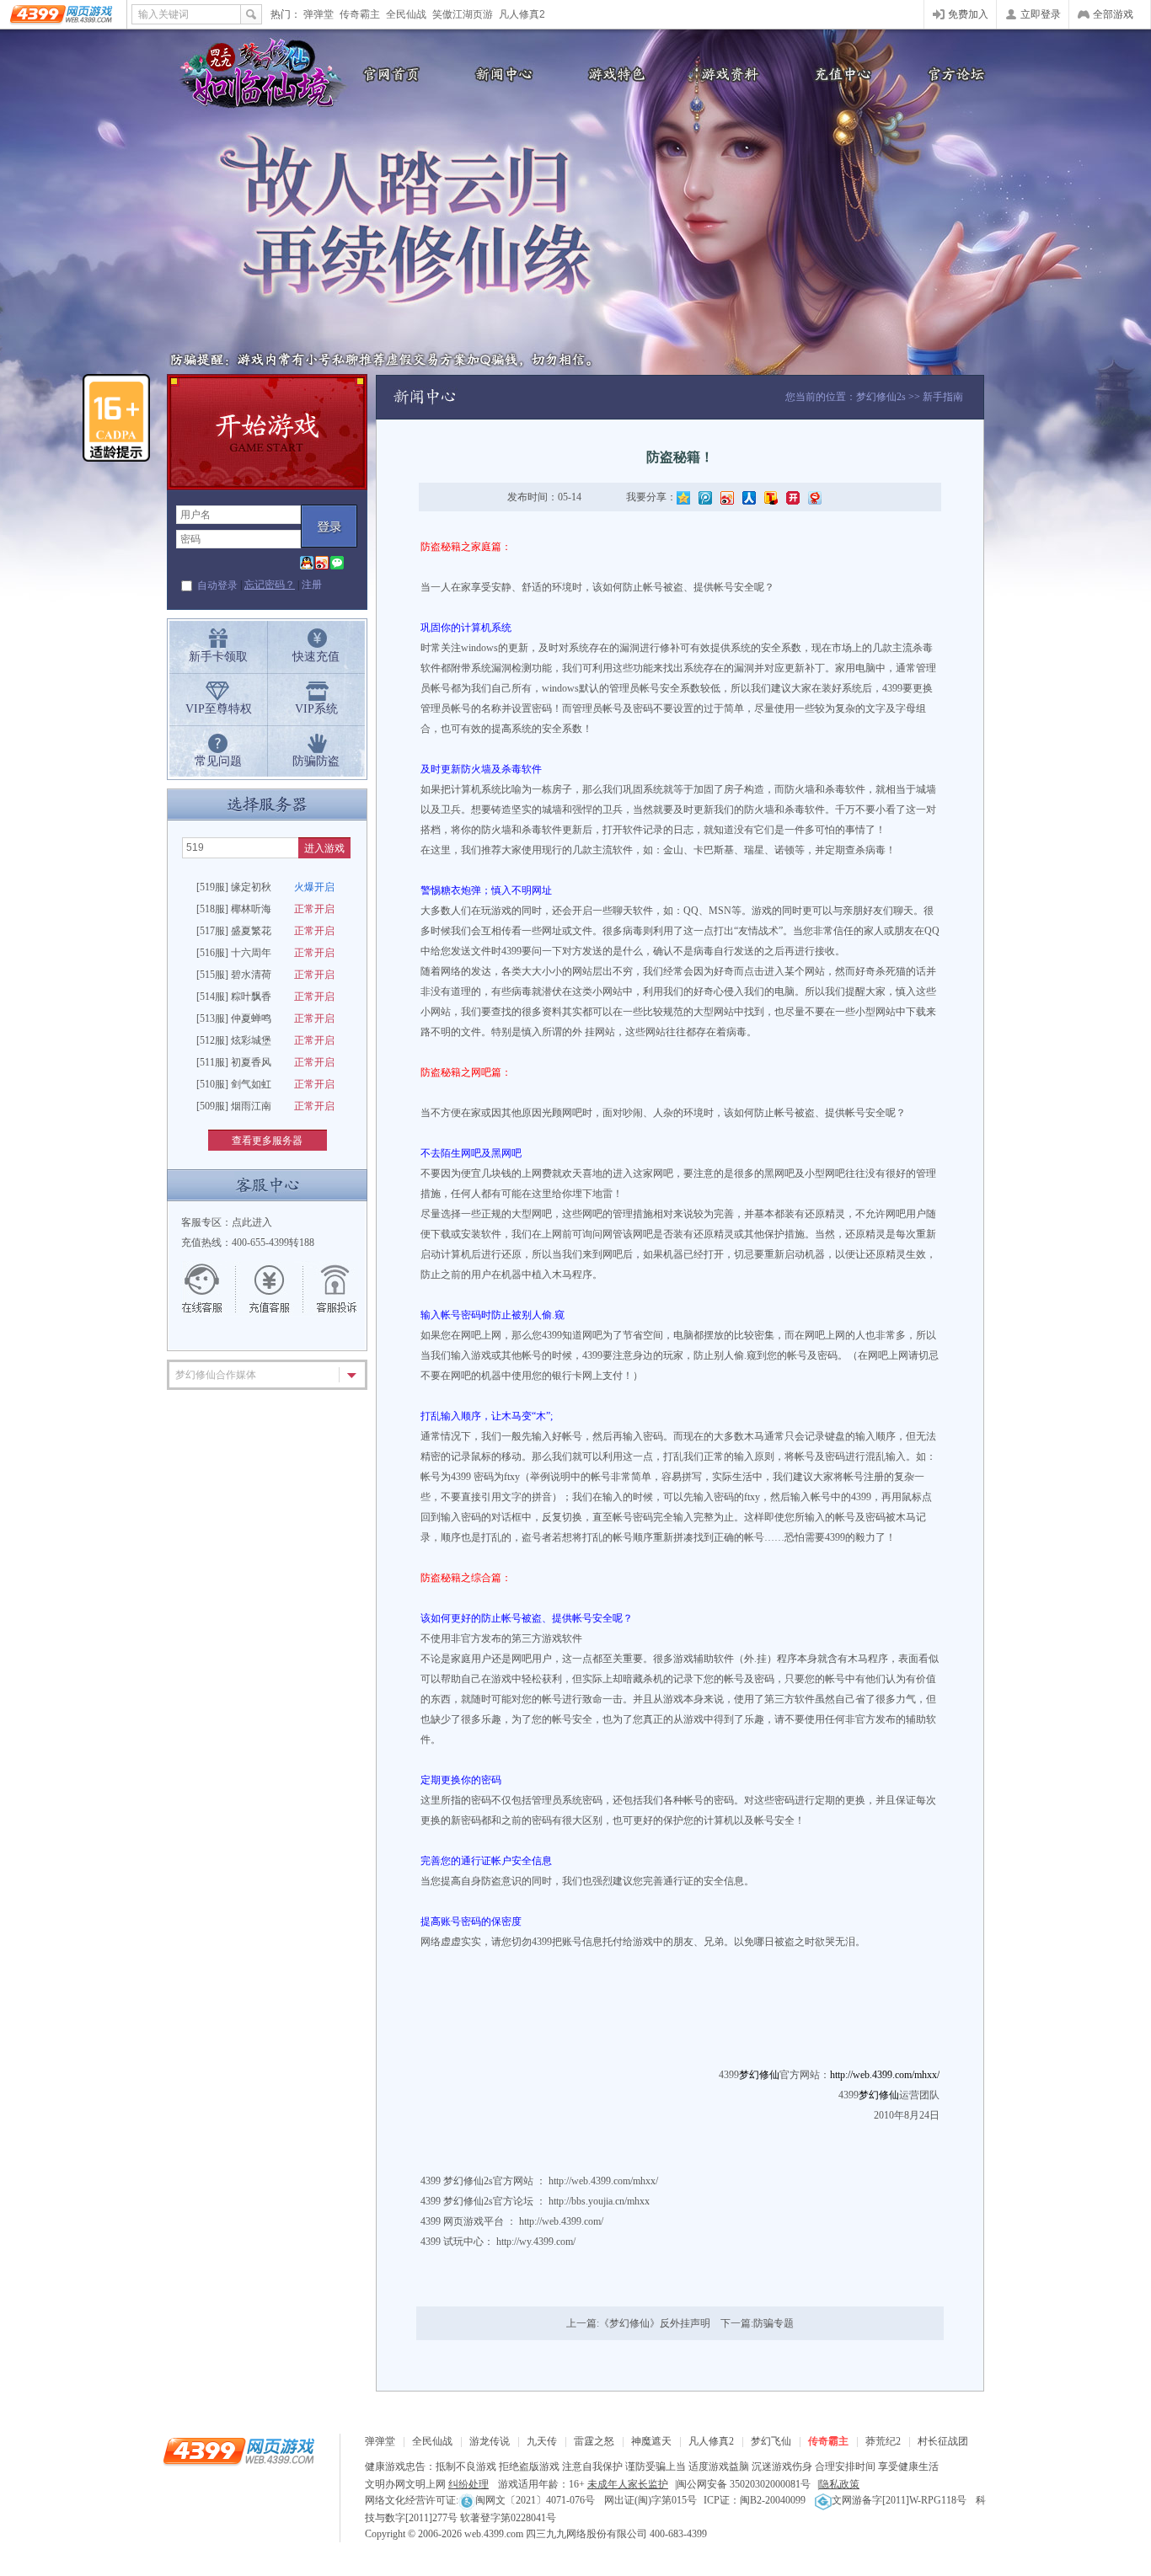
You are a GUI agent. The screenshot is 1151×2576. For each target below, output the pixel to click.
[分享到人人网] (749, 497)
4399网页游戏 (63, 14)
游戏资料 (727, 73)
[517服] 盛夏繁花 (265, 931)
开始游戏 (267, 432)
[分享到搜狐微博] (771, 497)
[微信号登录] (337, 564)
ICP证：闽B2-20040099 (755, 2500)
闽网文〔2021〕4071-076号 (535, 2500)
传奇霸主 (360, 14)
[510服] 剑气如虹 (265, 1084)
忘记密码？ (270, 585)
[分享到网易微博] (815, 497)
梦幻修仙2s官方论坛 (488, 2201)
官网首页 (386, 73)
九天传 (542, 2441)
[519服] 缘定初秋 (265, 887)
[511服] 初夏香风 (265, 1062)
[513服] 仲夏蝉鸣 (265, 1018)
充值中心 (841, 73)
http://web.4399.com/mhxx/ (603, 2181)
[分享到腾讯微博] (705, 497)
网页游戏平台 (474, 2221)
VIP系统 (316, 709)
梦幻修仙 (255, 76)
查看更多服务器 (267, 1141)
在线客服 (211, 1289)
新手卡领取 (218, 657)
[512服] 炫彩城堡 (265, 1040)
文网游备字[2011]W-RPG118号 (899, 2500)
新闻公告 (500, 73)
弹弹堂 (319, 14)
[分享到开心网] (793, 497)
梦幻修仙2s (881, 397)
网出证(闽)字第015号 (650, 2500)
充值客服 (270, 1289)
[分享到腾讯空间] (683, 497)
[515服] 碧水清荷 (265, 975)
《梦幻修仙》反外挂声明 (655, 2323)
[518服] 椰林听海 (265, 909)
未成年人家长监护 (628, 2484)
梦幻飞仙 (771, 2441)
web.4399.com (494, 2534)
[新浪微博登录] (322, 564)
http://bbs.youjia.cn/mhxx (599, 2201)
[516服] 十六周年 (265, 953)
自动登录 (217, 585)
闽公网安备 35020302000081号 (744, 2484)
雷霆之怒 (594, 2441)
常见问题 (218, 761)
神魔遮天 (651, 2441)
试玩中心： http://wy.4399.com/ (509, 2242)
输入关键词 (163, 14)
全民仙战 (406, 14)
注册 (312, 585)
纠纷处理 (468, 2484)
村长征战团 (943, 2441)
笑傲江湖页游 (463, 14)
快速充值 (316, 657)
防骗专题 (774, 2323)
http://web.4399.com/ (561, 2221)
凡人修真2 (522, 14)
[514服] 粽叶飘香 (265, 997)
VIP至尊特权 (219, 709)
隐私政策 (839, 2484)
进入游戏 (324, 848)
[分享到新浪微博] (727, 497)
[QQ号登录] (307, 564)
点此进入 (252, 1222)
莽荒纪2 (883, 2441)
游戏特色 (613, 73)
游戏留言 (329, 1289)
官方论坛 (955, 73)
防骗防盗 (316, 761)
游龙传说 (490, 2441)
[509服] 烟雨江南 (265, 1106)
